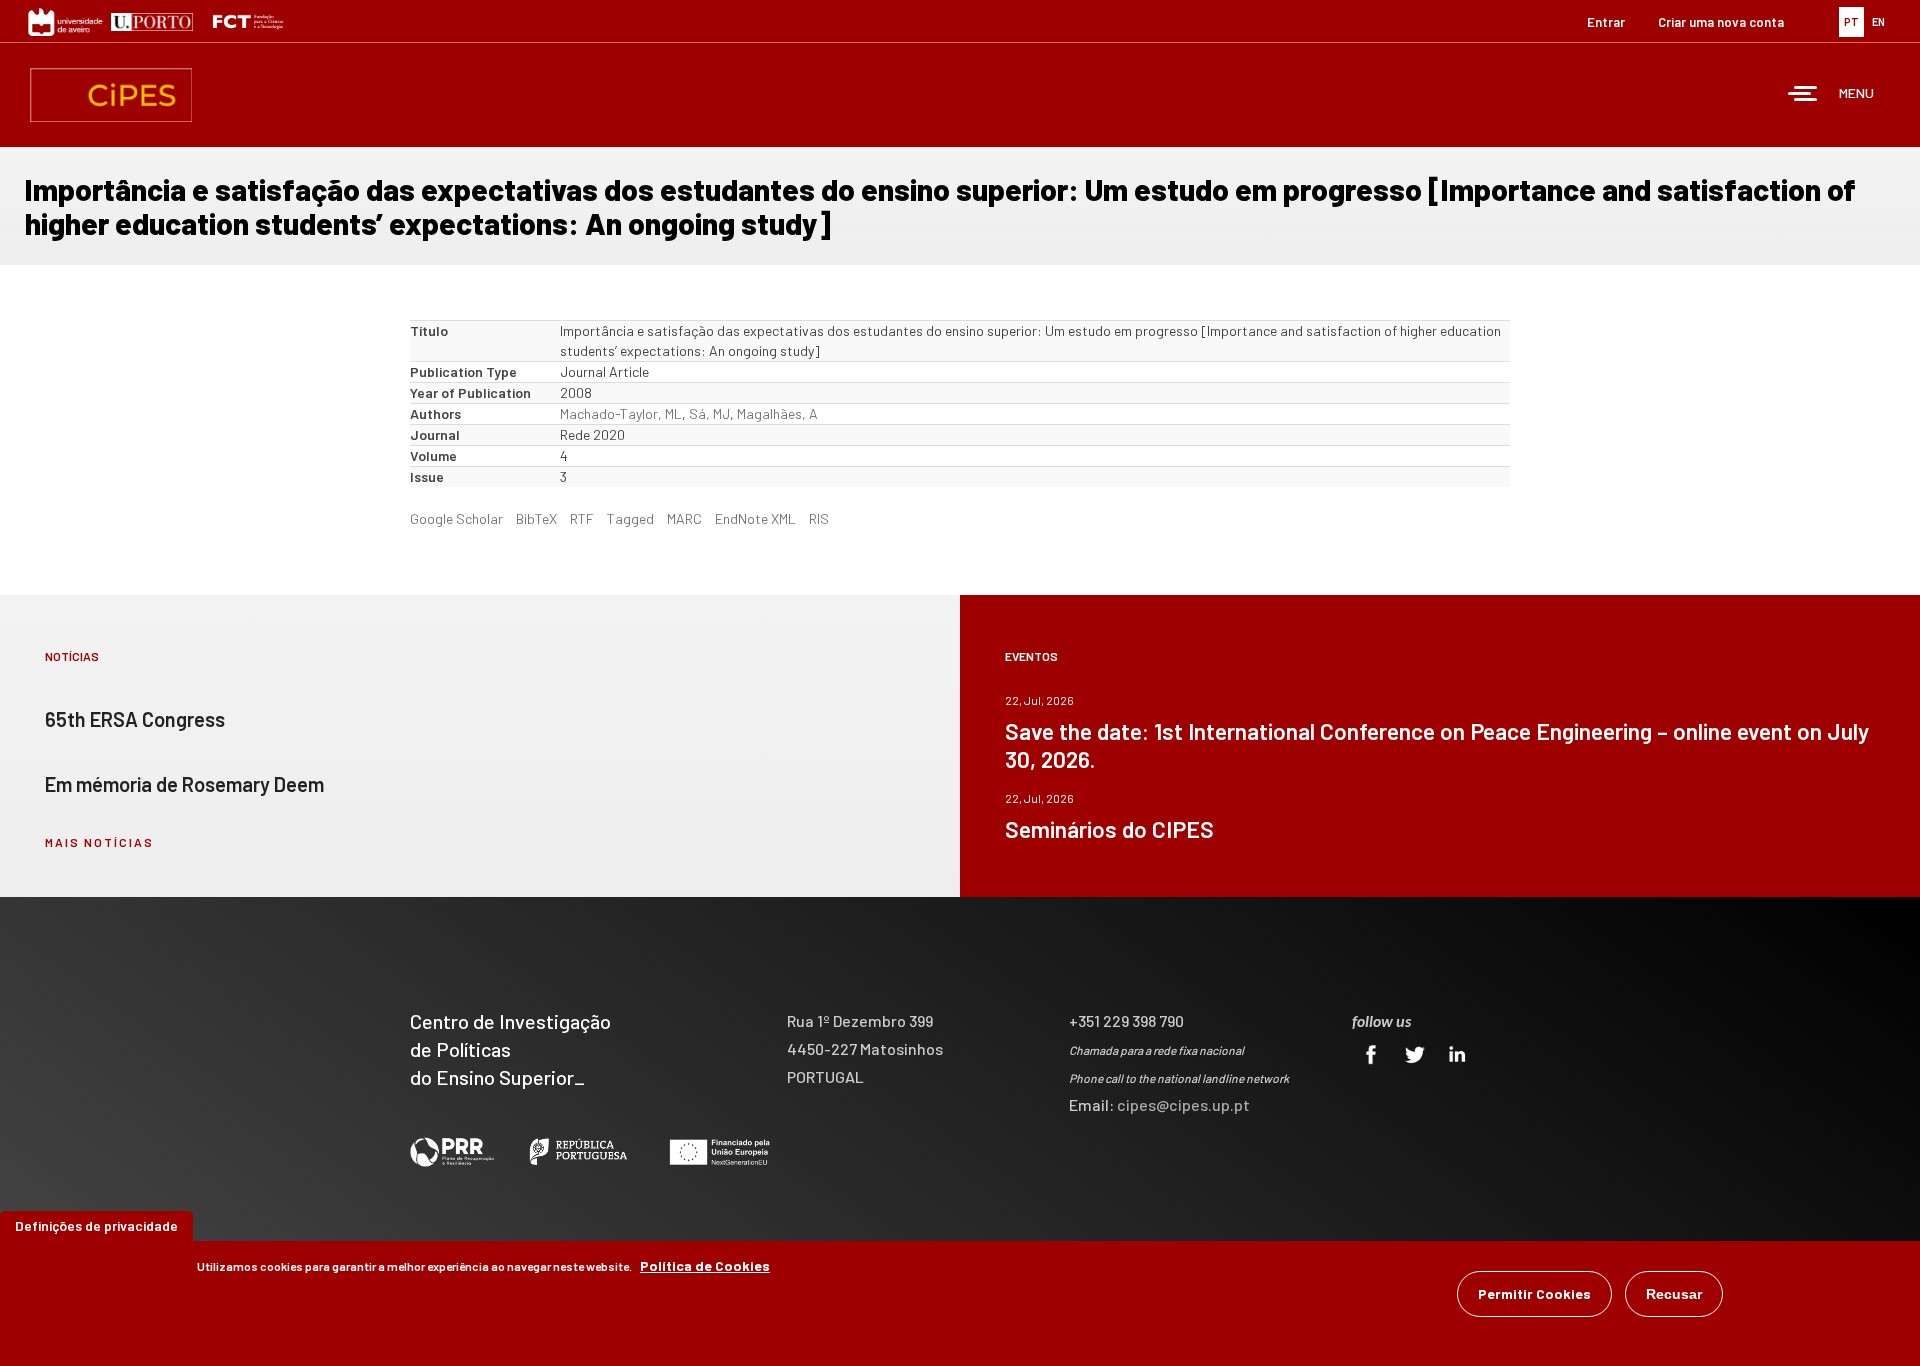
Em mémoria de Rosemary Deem (184, 784)
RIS (819, 518)
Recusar (1674, 1294)
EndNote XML (755, 518)
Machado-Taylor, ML (621, 413)
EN (1878, 21)
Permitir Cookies (1534, 1293)
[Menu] (1803, 95)
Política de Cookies (705, 1265)
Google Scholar (456, 518)
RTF (582, 518)
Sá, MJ (709, 413)
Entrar (1606, 22)
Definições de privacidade (96, 1225)
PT (1851, 21)
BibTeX (536, 518)
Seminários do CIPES (1109, 829)
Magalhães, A (777, 413)
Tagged (630, 518)
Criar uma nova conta (1721, 22)
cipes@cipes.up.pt (1183, 1104)
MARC (684, 518)
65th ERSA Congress (135, 719)
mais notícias (99, 842)
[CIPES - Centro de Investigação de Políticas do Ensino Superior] (111, 95)
